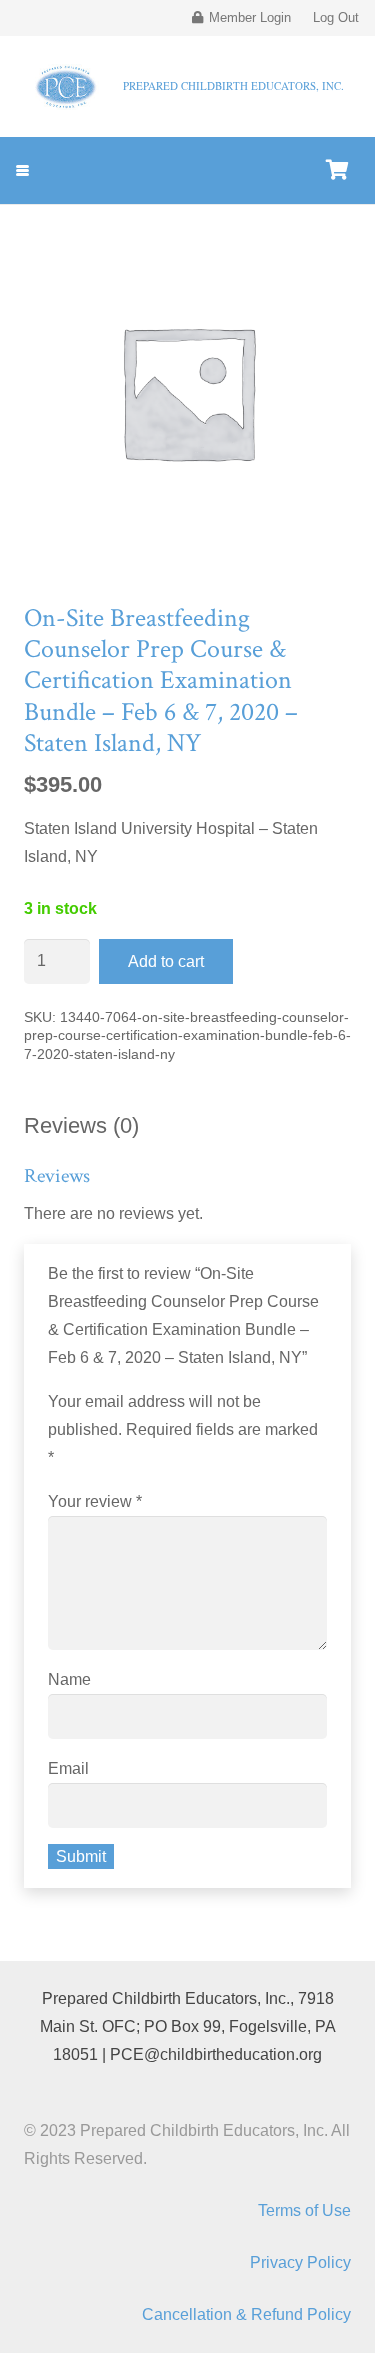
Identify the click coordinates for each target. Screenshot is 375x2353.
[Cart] (337, 170)
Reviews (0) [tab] (81, 1125)
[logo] (66, 87)
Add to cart (166, 961)
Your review (95, 1501)
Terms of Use (304, 2210)
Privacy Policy (300, 2262)
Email (68, 1768)
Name (69, 1679)
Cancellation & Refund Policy (246, 2314)
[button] (22, 170)
